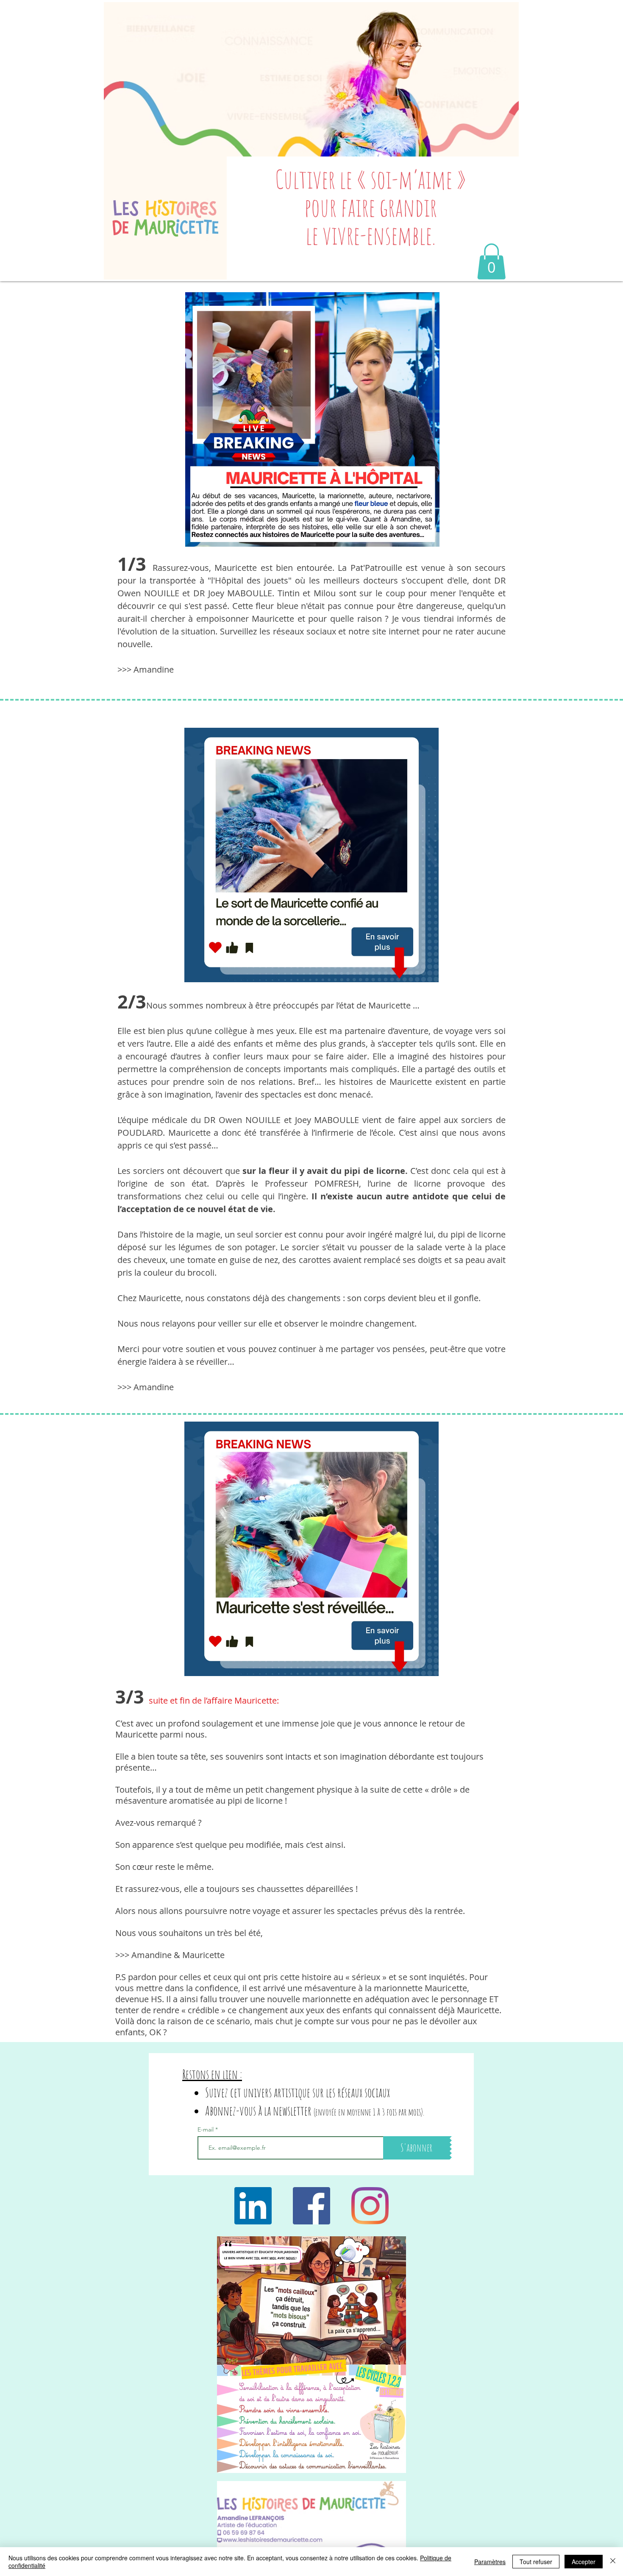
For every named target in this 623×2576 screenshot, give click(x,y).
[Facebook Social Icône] (311, 2206)
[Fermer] (613, 2562)
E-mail (206, 2129)
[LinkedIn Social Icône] (253, 2206)
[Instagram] (370, 2206)
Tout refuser (536, 2562)
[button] (491, 261)
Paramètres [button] (490, 2562)
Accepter (584, 2562)
